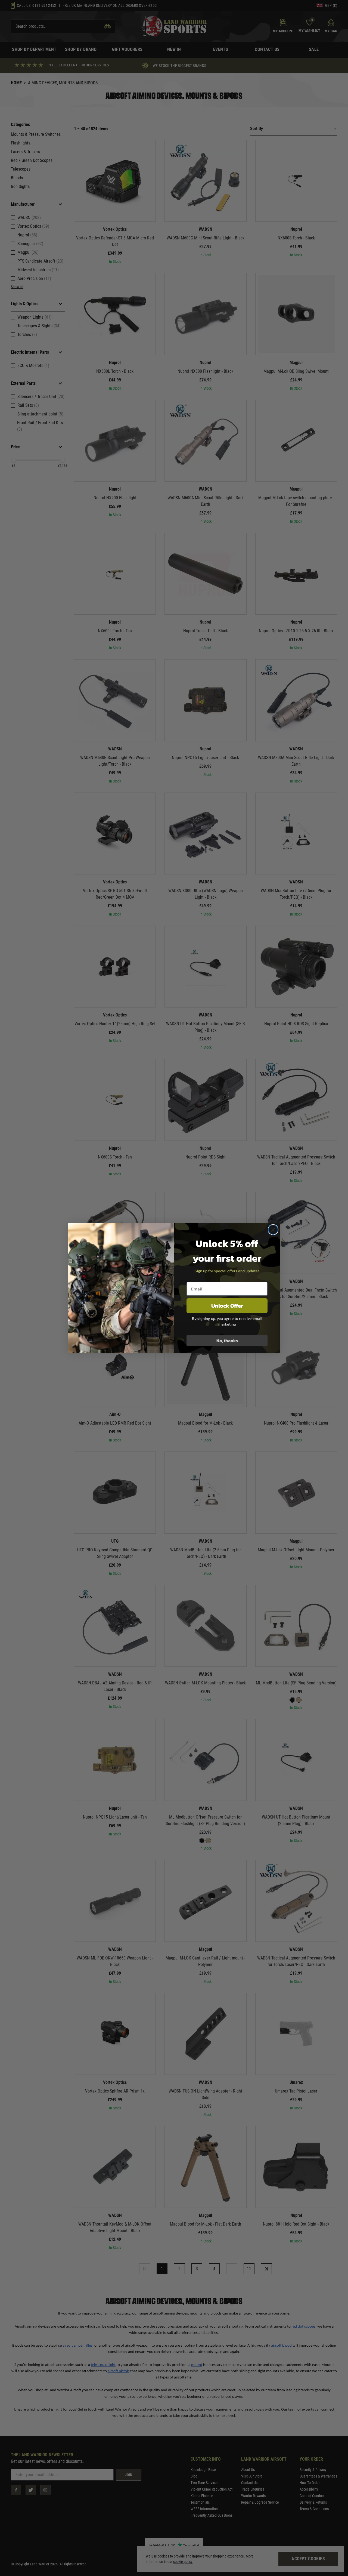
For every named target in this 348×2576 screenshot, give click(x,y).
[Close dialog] (273, 1230)
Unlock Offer (227, 1306)
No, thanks (227, 1341)
